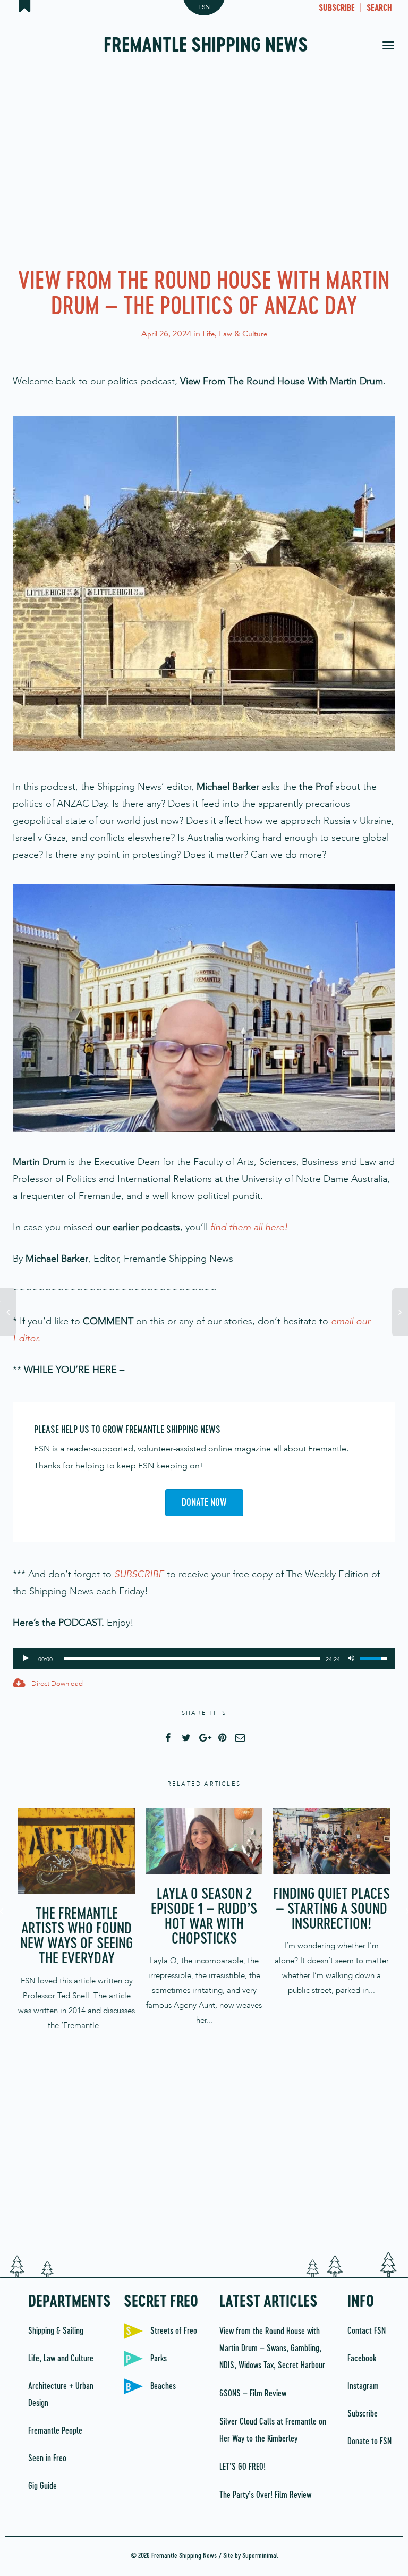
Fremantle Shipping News (206, 46)
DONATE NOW (204, 1503)
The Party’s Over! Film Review (265, 2495)
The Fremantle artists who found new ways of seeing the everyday (76, 1937)
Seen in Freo (47, 2459)
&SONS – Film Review (253, 2394)
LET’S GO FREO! (244, 2467)
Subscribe (363, 2414)
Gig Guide (42, 2486)
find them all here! (249, 1227)
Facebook (362, 2359)
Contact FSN (367, 2331)
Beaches (163, 2386)
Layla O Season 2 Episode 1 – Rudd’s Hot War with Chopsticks (204, 1917)
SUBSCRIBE (337, 9)
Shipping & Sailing (56, 2331)
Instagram (363, 2386)
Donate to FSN (369, 2442)
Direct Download (56, 1683)
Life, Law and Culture (61, 2359)
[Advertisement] (204, 165)
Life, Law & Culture (235, 334)
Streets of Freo (174, 2331)
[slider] (192, 1658)
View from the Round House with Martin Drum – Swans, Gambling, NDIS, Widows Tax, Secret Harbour (272, 2349)
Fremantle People (55, 2431)
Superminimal (260, 2556)
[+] (76, 1851)
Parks (159, 2359)
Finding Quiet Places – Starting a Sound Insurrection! (331, 1910)
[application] (204, 1659)
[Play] (26, 1657)
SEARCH (379, 9)
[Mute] (351, 1657)
